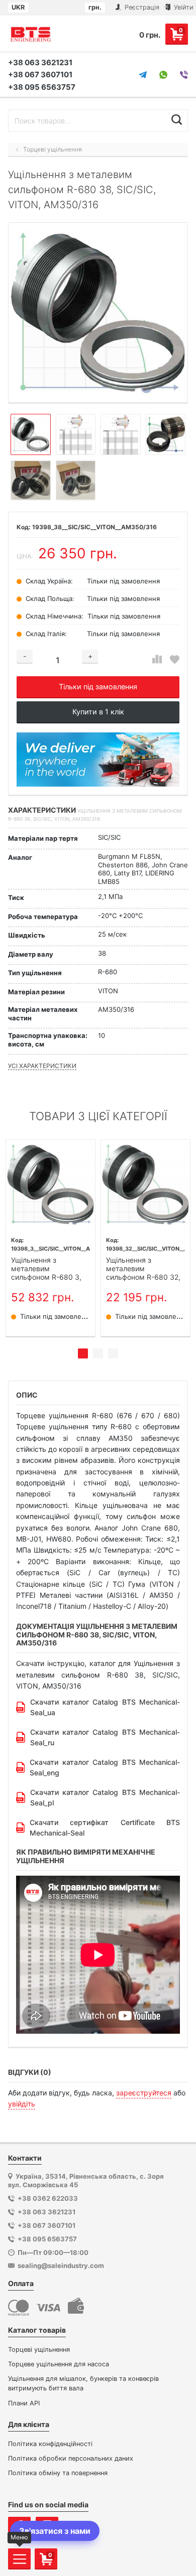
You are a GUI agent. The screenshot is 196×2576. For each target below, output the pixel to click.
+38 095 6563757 (42, 87)
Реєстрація (141, 7)
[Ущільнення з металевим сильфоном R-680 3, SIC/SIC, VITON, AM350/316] (51, 1184)
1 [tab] (83, 1353)
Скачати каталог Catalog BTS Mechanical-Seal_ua (105, 1707)
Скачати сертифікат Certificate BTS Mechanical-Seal (105, 1828)
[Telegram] (143, 75)
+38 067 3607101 (40, 74)
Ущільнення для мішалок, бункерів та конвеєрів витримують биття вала (83, 2383)
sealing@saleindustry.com (61, 2265)
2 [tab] (98, 1353)
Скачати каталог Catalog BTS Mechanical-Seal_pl (105, 1797)
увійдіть (22, 2104)
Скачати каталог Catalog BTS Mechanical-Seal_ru (105, 1737)
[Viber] (184, 75)
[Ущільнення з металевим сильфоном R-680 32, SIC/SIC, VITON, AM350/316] (145, 1184)
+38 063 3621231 (40, 62)
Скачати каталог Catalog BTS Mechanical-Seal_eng (105, 1767)
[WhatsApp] (163, 75)
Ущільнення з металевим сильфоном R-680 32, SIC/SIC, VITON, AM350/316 (143, 1269)
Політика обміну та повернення (58, 2473)
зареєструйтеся (144, 2093)
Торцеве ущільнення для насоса (59, 2364)
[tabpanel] (51, 1238)
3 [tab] (113, 1353)
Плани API (24, 2403)
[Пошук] (177, 119)
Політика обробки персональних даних (71, 2458)
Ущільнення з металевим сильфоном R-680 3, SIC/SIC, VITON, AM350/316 (46, 1269)
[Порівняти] (157, 659)
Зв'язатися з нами (55, 2531)
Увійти (183, 7)
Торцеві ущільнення (39, 2350)
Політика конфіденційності (50, 2444)
